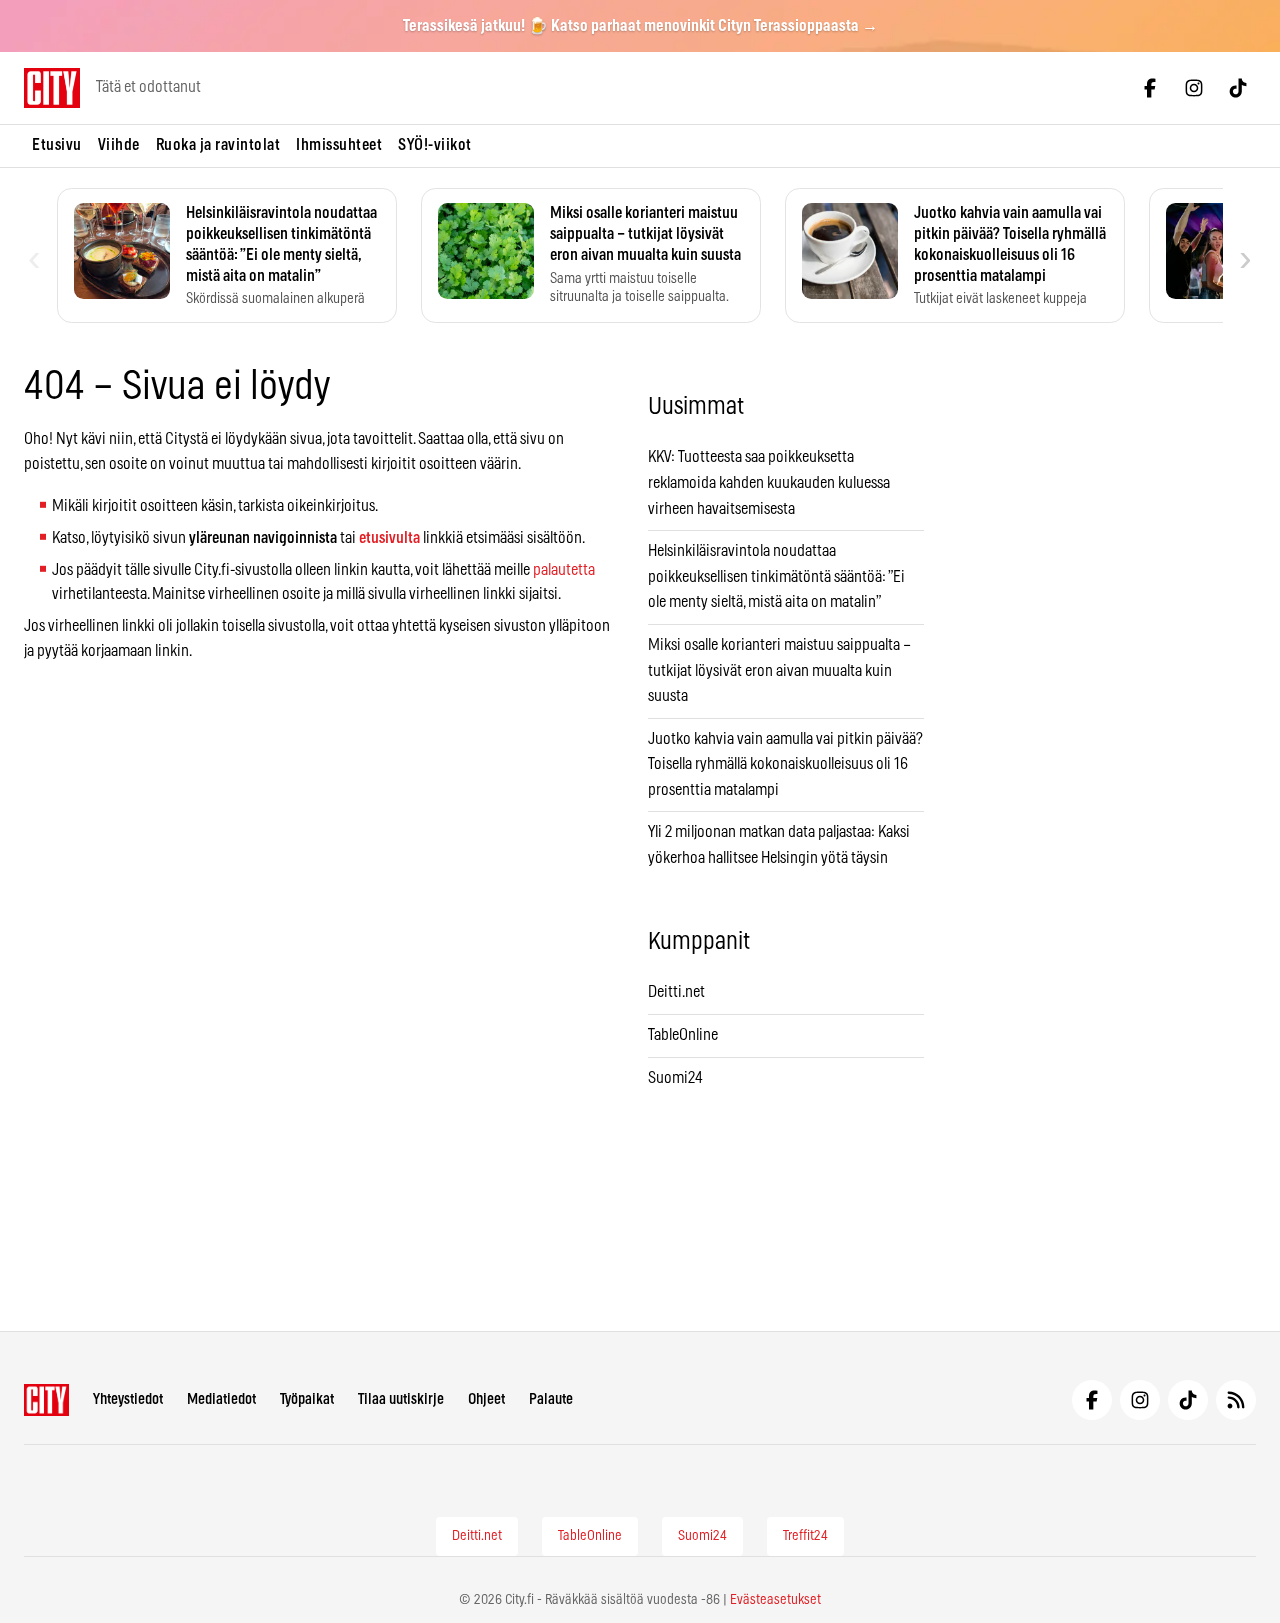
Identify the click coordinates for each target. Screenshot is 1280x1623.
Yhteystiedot (128, 1399)
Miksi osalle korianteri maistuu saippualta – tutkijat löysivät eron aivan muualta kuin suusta (779, 670)
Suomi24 (675, 1078)
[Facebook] (1150, 88)
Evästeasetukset (775, 1600)
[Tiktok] (1238, 88)
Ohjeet (486, 1399)
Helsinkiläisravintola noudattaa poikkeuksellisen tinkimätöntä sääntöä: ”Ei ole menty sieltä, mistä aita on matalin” (776, 576)
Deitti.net (676, 992)
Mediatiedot (221, 1399)
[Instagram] (1194, 88)
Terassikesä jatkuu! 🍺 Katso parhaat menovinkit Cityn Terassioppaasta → (640, 26)
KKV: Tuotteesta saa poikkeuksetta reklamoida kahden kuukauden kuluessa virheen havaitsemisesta (769, 482)
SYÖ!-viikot (435, 145)
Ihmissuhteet (339, 145)
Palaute (551, 1399)
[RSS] (1236, 1400)
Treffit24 (805, 1536)
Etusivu (57, 145)
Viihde (119, 145)
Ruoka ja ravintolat (218, 145)
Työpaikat (307, 1399)
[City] (46, 1400)
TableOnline (683, 1035)
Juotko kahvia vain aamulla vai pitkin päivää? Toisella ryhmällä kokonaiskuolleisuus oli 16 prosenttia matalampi (785, 764)
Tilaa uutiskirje (401, 1399)
